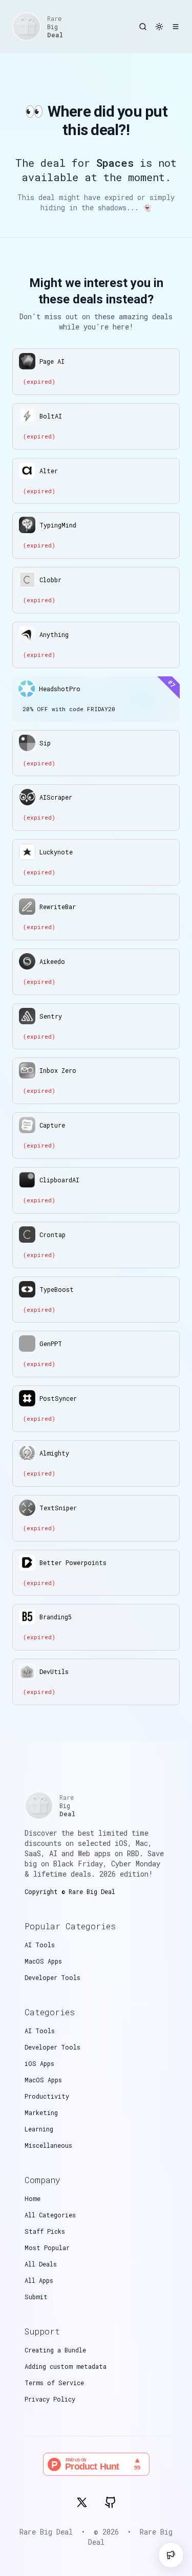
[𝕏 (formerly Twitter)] (82, 2502)
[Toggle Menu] (176, 27)
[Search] (143, 27)
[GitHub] (111, 2502)
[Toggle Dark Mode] (159, 27)
